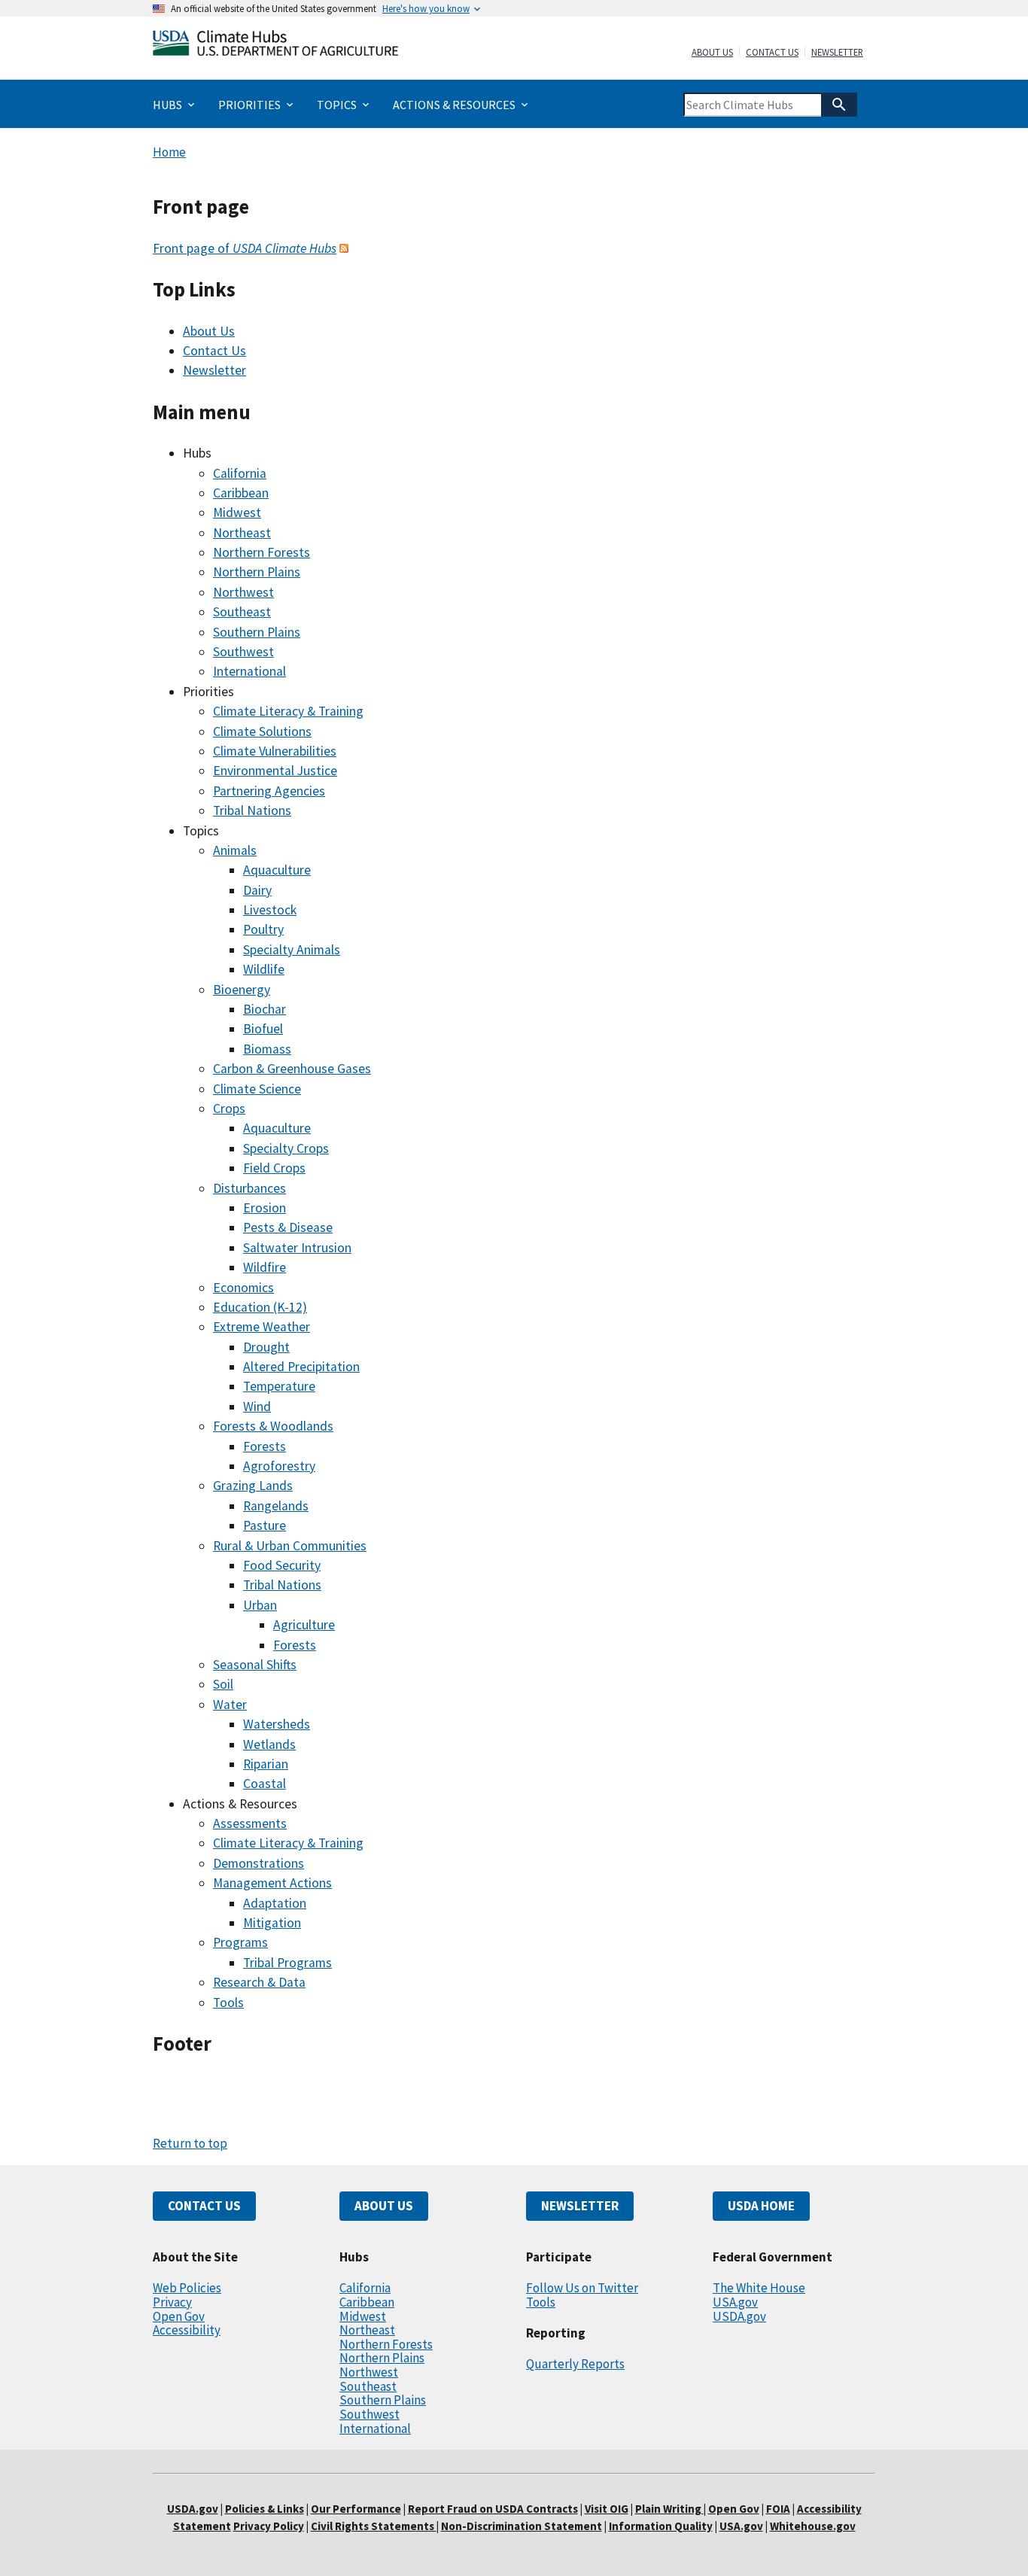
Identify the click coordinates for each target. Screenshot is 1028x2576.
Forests (265, 1446)
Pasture (265, 1525)
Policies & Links (265, 2509)
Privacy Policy (269, 2526)
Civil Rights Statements (374, 2526)
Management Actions (272, 1883)
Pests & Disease (288, 1227)
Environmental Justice (275, 771)
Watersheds (277, 1724)
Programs (240, 1942)
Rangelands (276, 1506)
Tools (228, 2003)
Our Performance (356, 2509)
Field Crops (274, 1168)
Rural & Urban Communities (290, 1546)
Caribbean (241, 493)
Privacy (172, 2302)
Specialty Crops (286, 1148)
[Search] (839, 105)
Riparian (266, 1764)
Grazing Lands (253, 1486)
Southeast (242, 612)
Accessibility (187, 2330)
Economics (243, 1288)
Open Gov (179, 2316)
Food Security (282, 1565)
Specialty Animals (292, 950)
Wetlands (269, 1744)
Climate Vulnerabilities (275, 751)
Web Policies (187, 2288)
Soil (223, 1684)
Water (230, 1705)
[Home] (275, 46)
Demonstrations (259, 1863)
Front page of (245, 248)
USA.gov (735, 2302)
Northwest (243, 592)
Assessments (250, 1823)
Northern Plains (257, 572)
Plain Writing (669, 2509)
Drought (266, 1347)
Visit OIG (607, 2509)
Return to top (190, 2143)
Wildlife (264, 969)
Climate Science (257, 1089)
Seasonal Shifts (255, 1665)
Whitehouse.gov (813, 2526)
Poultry (263, 929)
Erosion (265, 1208)
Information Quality (661, 2526)
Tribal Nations (252, 811)
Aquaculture (277, 870)
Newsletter (837, 53)
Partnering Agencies (269, 791)
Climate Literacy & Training (288, 711)
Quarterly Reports (575, 2364)
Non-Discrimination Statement (522, 2526)
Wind (257, 1407)
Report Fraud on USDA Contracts (493, 2509)
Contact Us (772, 53)
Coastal (265, 1784)
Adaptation (275, 1903)
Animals (235, 850)
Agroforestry (279, 1466)
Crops (229, 1109)
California (240, 473)
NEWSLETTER (580, 2206)
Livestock (270, 910)
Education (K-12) (260, 1307)
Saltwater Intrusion (297, 1248)
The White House (759, 2288)
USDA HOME (761, 2206)
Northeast (242, 533)
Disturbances (249, 1188)
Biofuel (263, 1029)
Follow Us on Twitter (582, 2288)
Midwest (237, 512)
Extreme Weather (262, 1327)
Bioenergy (242, 990)
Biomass (267, 1049)
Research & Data (259, 1982)
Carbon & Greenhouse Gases (292, 1069)
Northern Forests (262, 552)
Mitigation (272, 1923)
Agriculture (304, 1625)
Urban (260, 1605)
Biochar (265, 1009)
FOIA (778, 2509)
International (249, 671)
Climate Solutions (262, 731)
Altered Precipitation (301, 1367)
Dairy (257, 890)
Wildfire (265, 1267)
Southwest (243, 652)
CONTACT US (204, 2206)
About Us (712, 53)
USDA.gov (739, 2316)
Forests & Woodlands (273, 1426)
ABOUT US (384, 2206)
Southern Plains (257, 632)
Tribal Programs (287, 1963)
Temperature (279, 1386)
